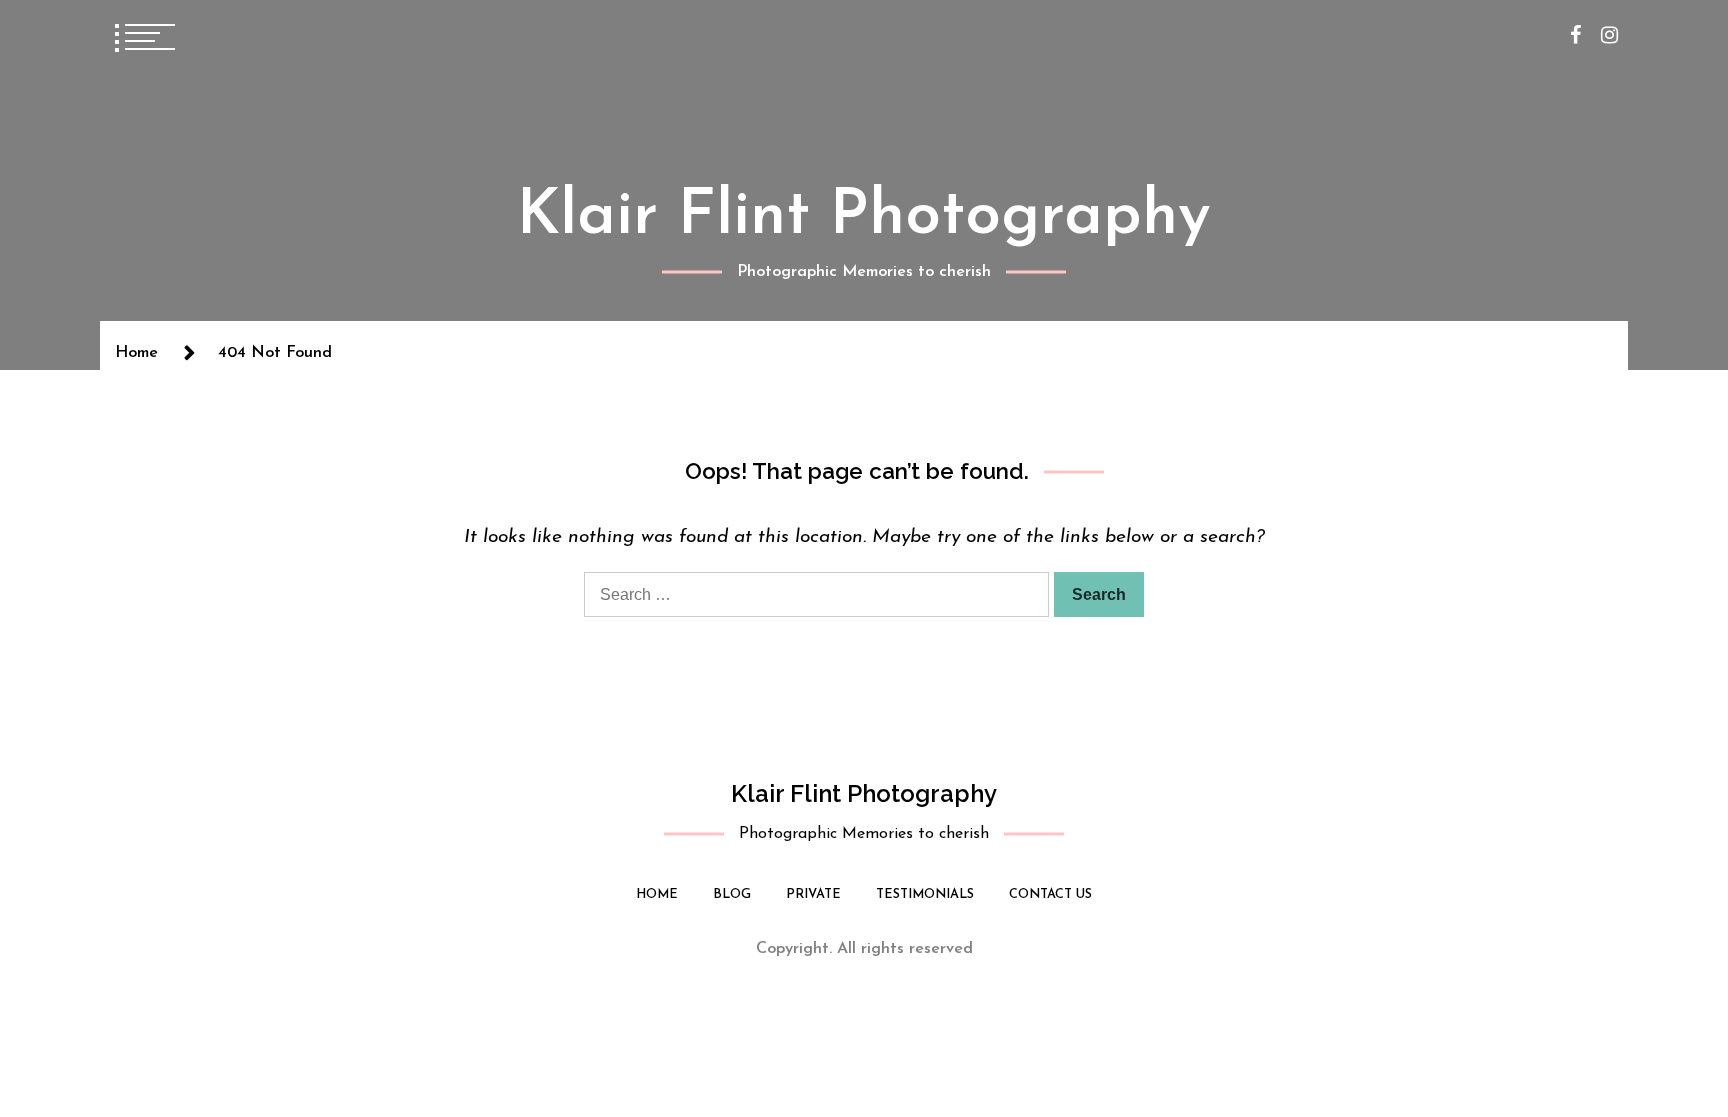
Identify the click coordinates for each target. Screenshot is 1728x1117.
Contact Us (1050, 894)
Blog (732, 894)
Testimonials (925, 894)
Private (813, 894)
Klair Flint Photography (864, 217)
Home (657, 894)
